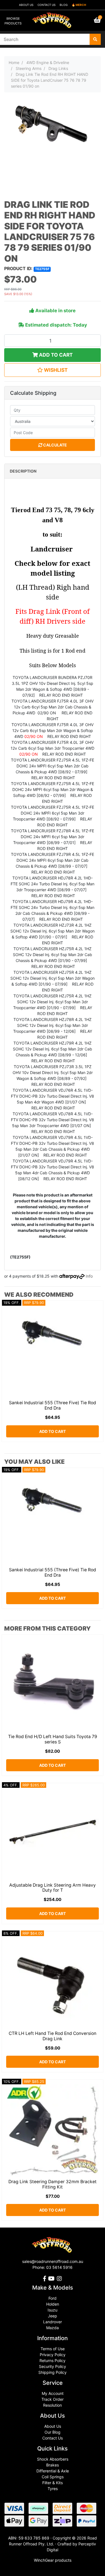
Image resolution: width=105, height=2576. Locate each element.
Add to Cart (55, 355)
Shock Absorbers (53, 2459)
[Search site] (95, 39)
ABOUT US (26, 5)
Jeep (53, 2316)
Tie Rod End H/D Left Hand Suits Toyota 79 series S (53, 1739)
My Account (53, 2393)
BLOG (64, 5)
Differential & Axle (53, 2471)
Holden (53, 2304)
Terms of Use (53, 2349)
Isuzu (53, 2310)
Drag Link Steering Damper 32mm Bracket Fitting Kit (53, 2184)
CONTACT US (46, 5)
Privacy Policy (53, 2355)
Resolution (53, 2405)
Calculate (55, 445)
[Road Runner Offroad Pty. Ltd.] (53, 18)
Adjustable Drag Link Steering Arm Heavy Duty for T (53, 1888)
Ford (53, 2298)
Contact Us (53, 2438)
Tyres (53, 2489)
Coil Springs (53, 2477)
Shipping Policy (53, 2372)
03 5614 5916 (59, 2267)
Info (89, 1276)
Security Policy (53, 2366)
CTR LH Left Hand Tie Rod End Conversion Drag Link (53, 2036)
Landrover (53, 2322)
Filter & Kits (53, 2483)
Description (23, 471)
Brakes (53, 2465)
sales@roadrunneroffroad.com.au (53, 2261)
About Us (53, 2426)
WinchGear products (53, 2560)
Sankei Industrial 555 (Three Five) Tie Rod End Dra (53, 1405)
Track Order (53, 2399)
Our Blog (53, 2432)
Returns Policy (53, 2360)
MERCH (81, 5)
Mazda (53, 2328)
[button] (53, 370)
